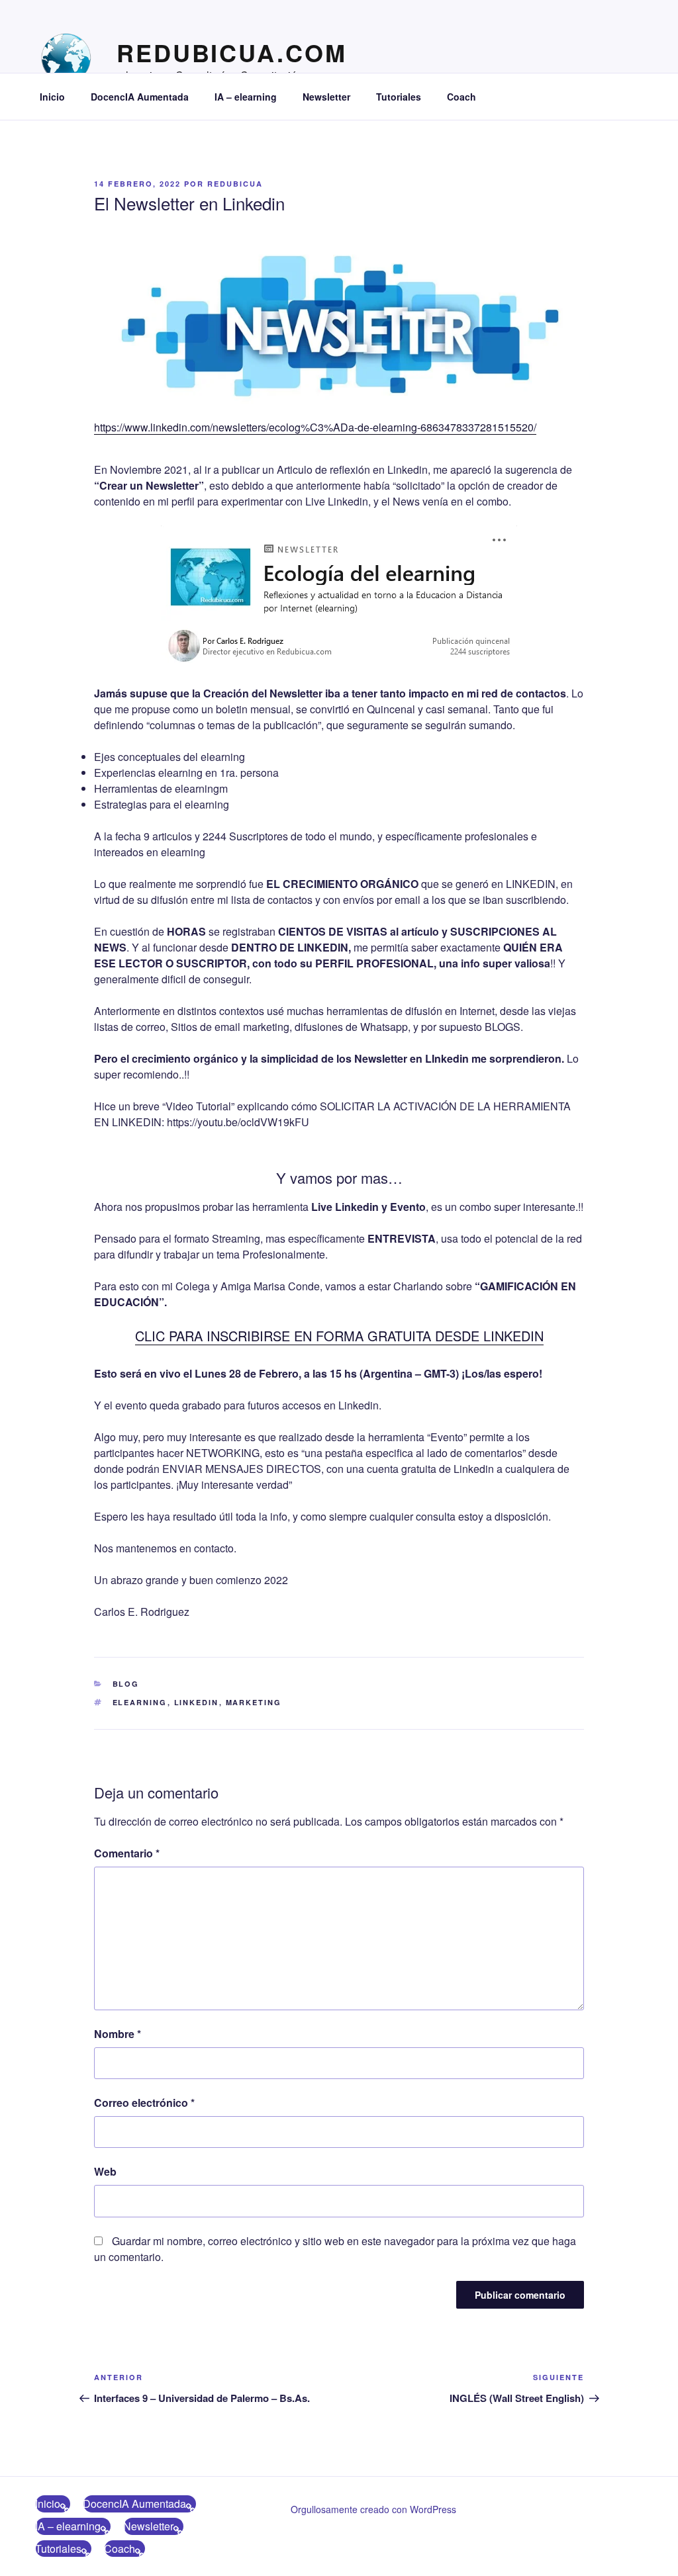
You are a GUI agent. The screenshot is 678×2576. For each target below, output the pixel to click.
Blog (126, 1684)
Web (105, 2171)
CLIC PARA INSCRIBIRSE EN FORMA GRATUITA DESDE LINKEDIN (339, 1336)
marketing (254, 1702)
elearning (140, 1702)
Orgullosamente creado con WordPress (373, 2509)
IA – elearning (246, 97)
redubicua (235, 184)
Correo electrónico (144, 2103)
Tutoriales (399, 97)
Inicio (52, 97)
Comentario (127, 1853)
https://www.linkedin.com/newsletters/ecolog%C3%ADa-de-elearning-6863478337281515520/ (315, 427)
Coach (461, 97)
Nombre (118, 2034)
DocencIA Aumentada (140, 97)
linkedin (197, 1702)
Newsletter (326, 97)
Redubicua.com (231, 52)
